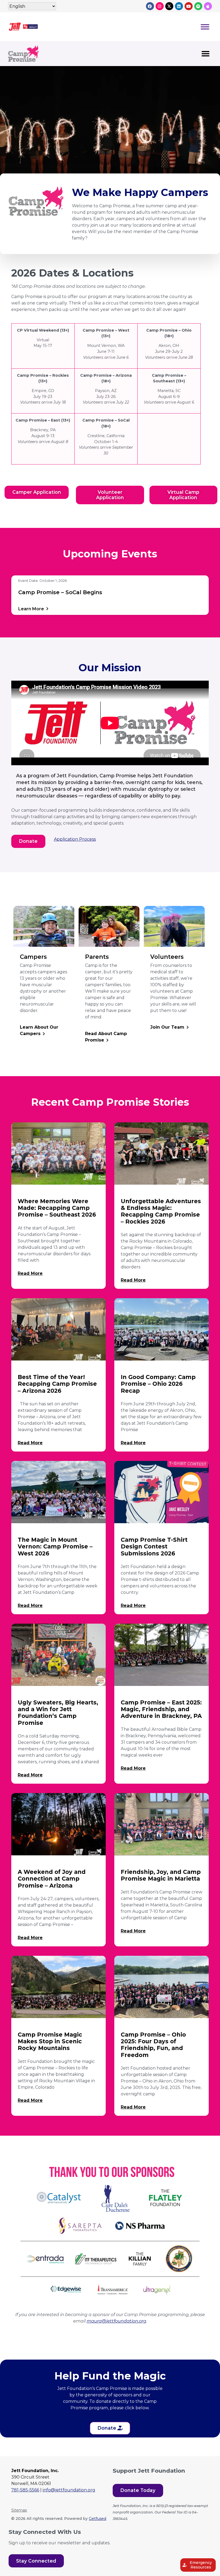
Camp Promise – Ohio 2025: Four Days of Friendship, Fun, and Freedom (153, 2045)
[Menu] (205, 27)
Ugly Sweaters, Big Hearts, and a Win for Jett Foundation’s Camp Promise (58, 1713)
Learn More (33, 609)
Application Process (75, 839)
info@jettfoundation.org (69, 2490)
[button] (206, 54)
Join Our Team (167, 1027)
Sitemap (19, 2510)
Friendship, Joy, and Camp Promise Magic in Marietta (161, 1875)
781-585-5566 (25, 2490)
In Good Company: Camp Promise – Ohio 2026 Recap (158, 1384)
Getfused (98, 2519)
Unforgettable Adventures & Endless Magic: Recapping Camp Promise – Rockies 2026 (161, 1211)
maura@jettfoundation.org (116, 2321)
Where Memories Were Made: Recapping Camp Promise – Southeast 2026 (57, 1208)
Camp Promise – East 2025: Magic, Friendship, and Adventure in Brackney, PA (161, 1709)
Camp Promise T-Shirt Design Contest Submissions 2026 (154, 1546)
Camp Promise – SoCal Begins (60, 592)
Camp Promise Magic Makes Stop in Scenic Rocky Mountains (50, 2041)
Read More (30, 1273)
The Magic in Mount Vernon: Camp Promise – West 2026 (55, 1546)
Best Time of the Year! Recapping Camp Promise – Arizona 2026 (57, 1384)
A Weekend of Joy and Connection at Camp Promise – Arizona (52, 1879)
